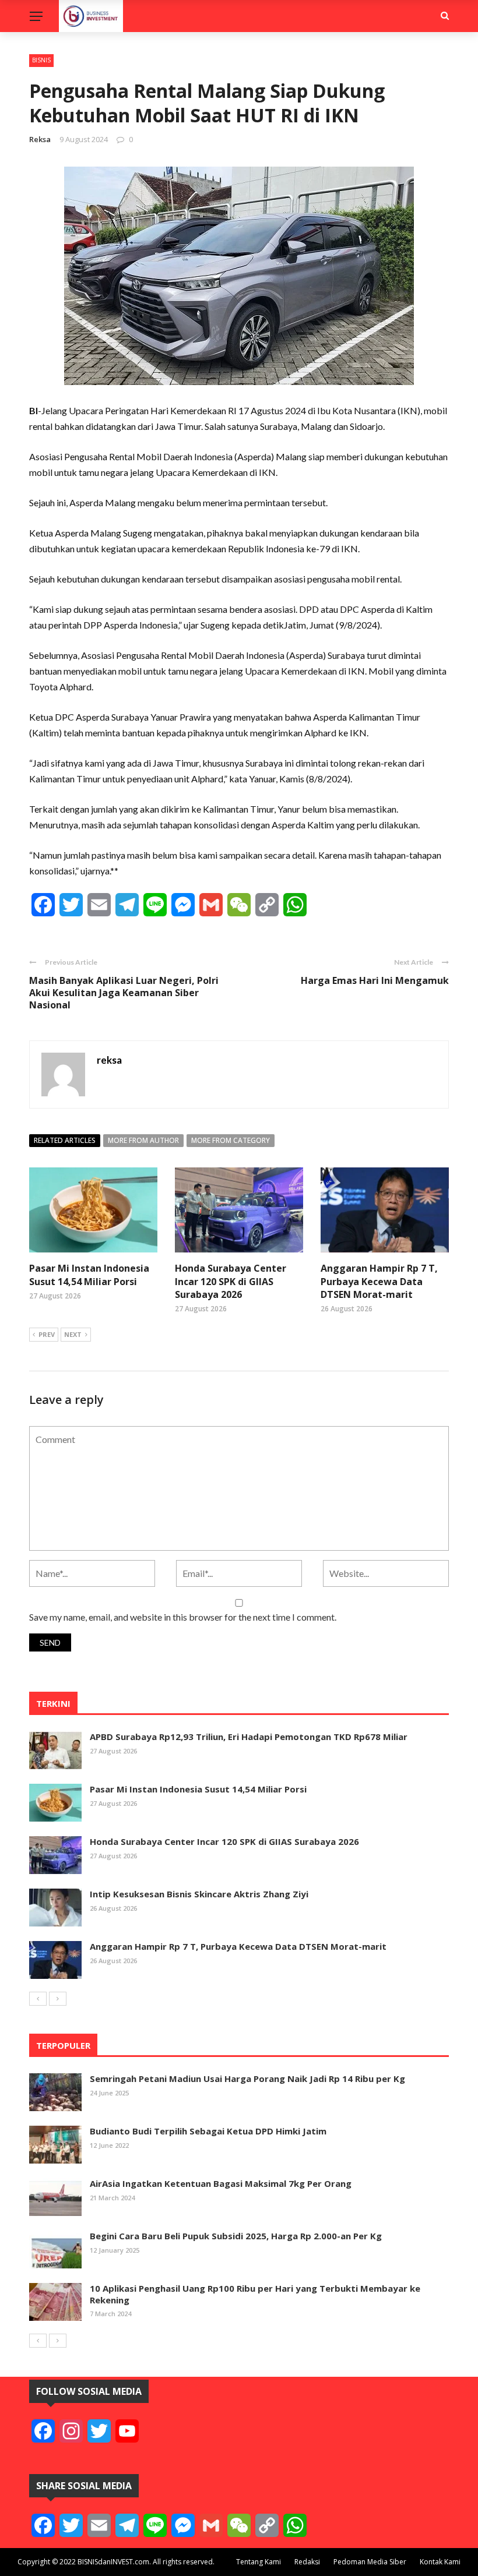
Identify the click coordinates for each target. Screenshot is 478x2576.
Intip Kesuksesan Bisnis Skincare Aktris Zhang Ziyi (199, 1894)
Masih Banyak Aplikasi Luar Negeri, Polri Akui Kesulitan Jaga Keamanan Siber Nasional (124, 993)
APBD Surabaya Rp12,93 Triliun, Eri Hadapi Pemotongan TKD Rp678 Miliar (249, 1737)
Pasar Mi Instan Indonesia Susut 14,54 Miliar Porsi (89, 1275)
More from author (143, 1140)
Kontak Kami (440, 2562)
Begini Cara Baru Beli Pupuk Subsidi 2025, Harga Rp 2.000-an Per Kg (236, 2236)
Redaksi (307, 2562)
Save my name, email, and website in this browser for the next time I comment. (183, 1617)
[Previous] (38, 1999)
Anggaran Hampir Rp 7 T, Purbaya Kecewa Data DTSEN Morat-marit (379, 1281)
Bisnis (41, 60)
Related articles (65, 1140)
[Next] (58, 1999)
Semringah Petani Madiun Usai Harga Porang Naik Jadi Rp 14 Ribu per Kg (247, 2079)
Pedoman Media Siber (370, 2562)
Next (73, 1334)
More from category (231, 1140)
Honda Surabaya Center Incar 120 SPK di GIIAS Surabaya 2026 (231, 1281)
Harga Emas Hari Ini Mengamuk (375, 980)
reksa (40, 139)
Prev (47, 1334)
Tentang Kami (259, 2562)
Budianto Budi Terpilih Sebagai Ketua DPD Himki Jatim (208, 2131)
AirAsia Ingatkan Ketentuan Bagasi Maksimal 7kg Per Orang (221, 2183)
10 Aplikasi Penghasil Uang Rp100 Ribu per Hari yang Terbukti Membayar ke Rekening (255, 2294)
